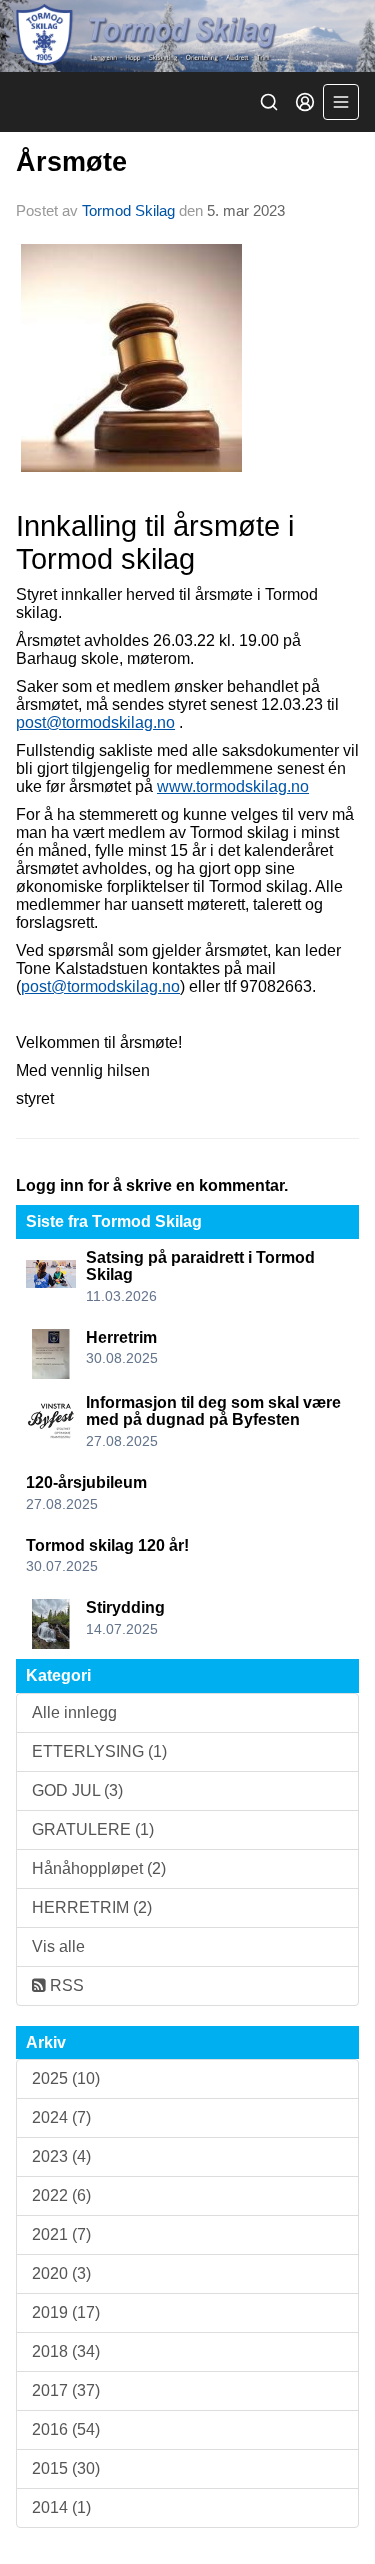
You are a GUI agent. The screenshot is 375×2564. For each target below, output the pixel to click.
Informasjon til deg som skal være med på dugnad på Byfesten (213, 1411)
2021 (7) (61, 2234)
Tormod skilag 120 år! (107, 1545)
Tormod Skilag (128, 210)
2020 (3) (61, 2273)
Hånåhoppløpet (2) (99, 1868)
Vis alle (58, 1946)
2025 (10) (66, 2078)
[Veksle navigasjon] (341, 102)
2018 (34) (66, 2351)
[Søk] (269, 102)
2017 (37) (66, 2390)
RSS (65, 1985)
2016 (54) (66, 2429)
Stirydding (125, 1607)
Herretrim (121, 1337)
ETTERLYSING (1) (99, 1751)
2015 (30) (66, 2468)
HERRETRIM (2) (92, 1907)
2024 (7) (61, 2117)
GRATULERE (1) (93, 1829)
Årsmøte (71, 162)
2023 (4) (61, 2156)
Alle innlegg (74, 1712)
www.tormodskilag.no (233, 786)
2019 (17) (66, 2312)
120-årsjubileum (86, 1482)
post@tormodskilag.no (95, 722)
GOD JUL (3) (77, 1790)
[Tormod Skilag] (187, 36)
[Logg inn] (305, 102)
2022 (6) (61, 2195)
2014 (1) (61, 2507)
